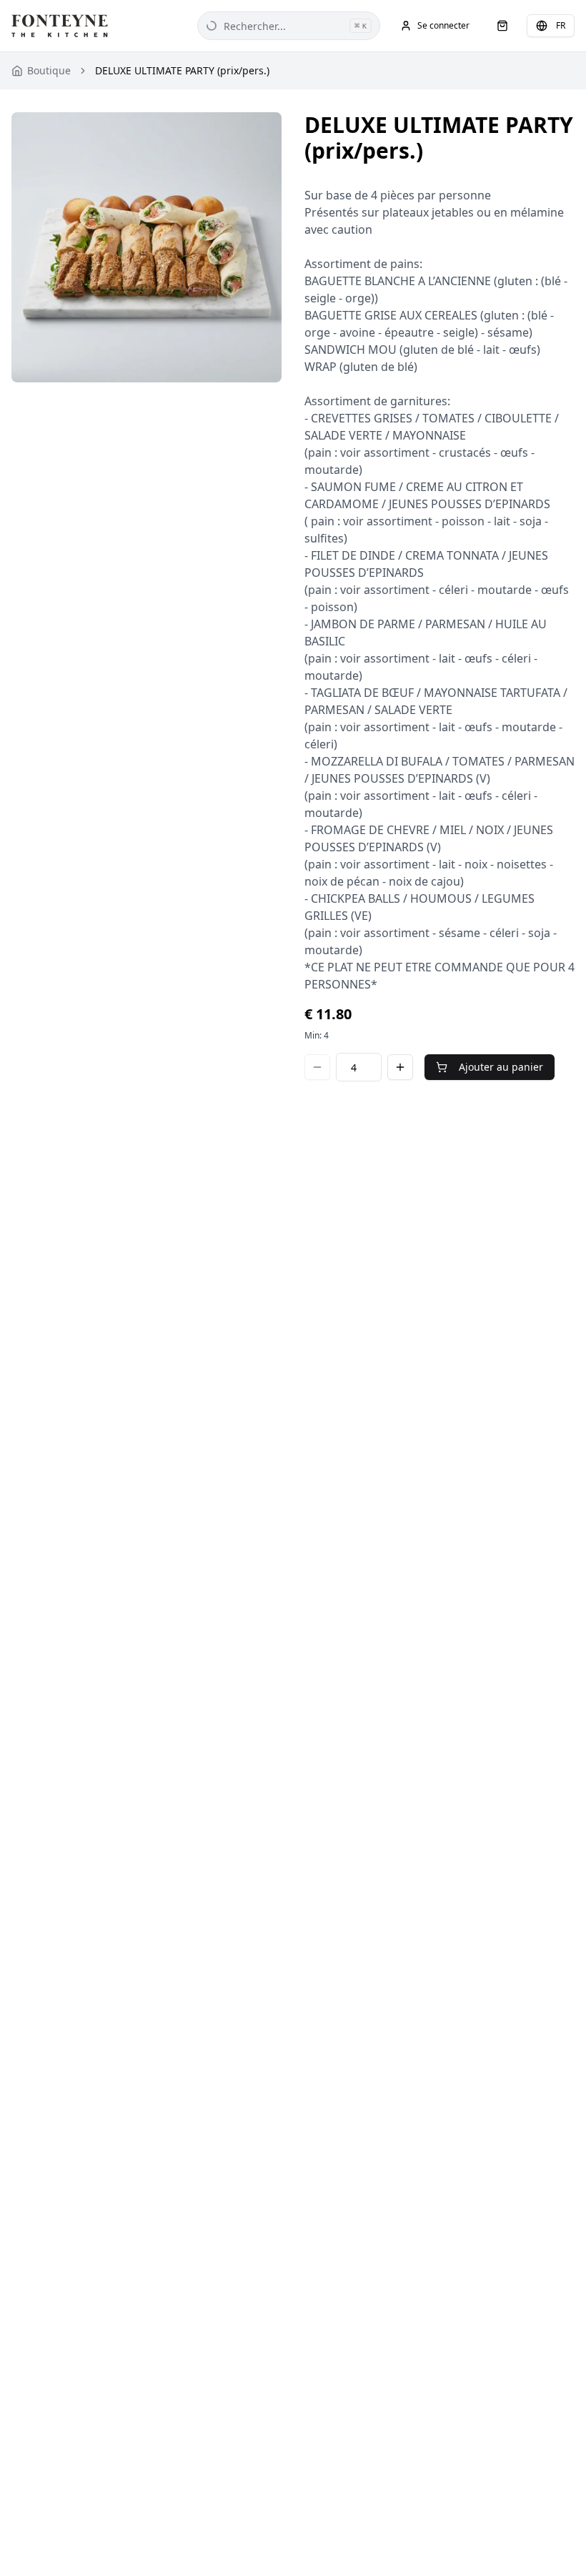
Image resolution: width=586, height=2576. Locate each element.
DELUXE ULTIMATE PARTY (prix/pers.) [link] (182, 70)
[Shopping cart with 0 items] (502, 26)
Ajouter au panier (501, 1067)
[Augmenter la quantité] (400, 1067)
